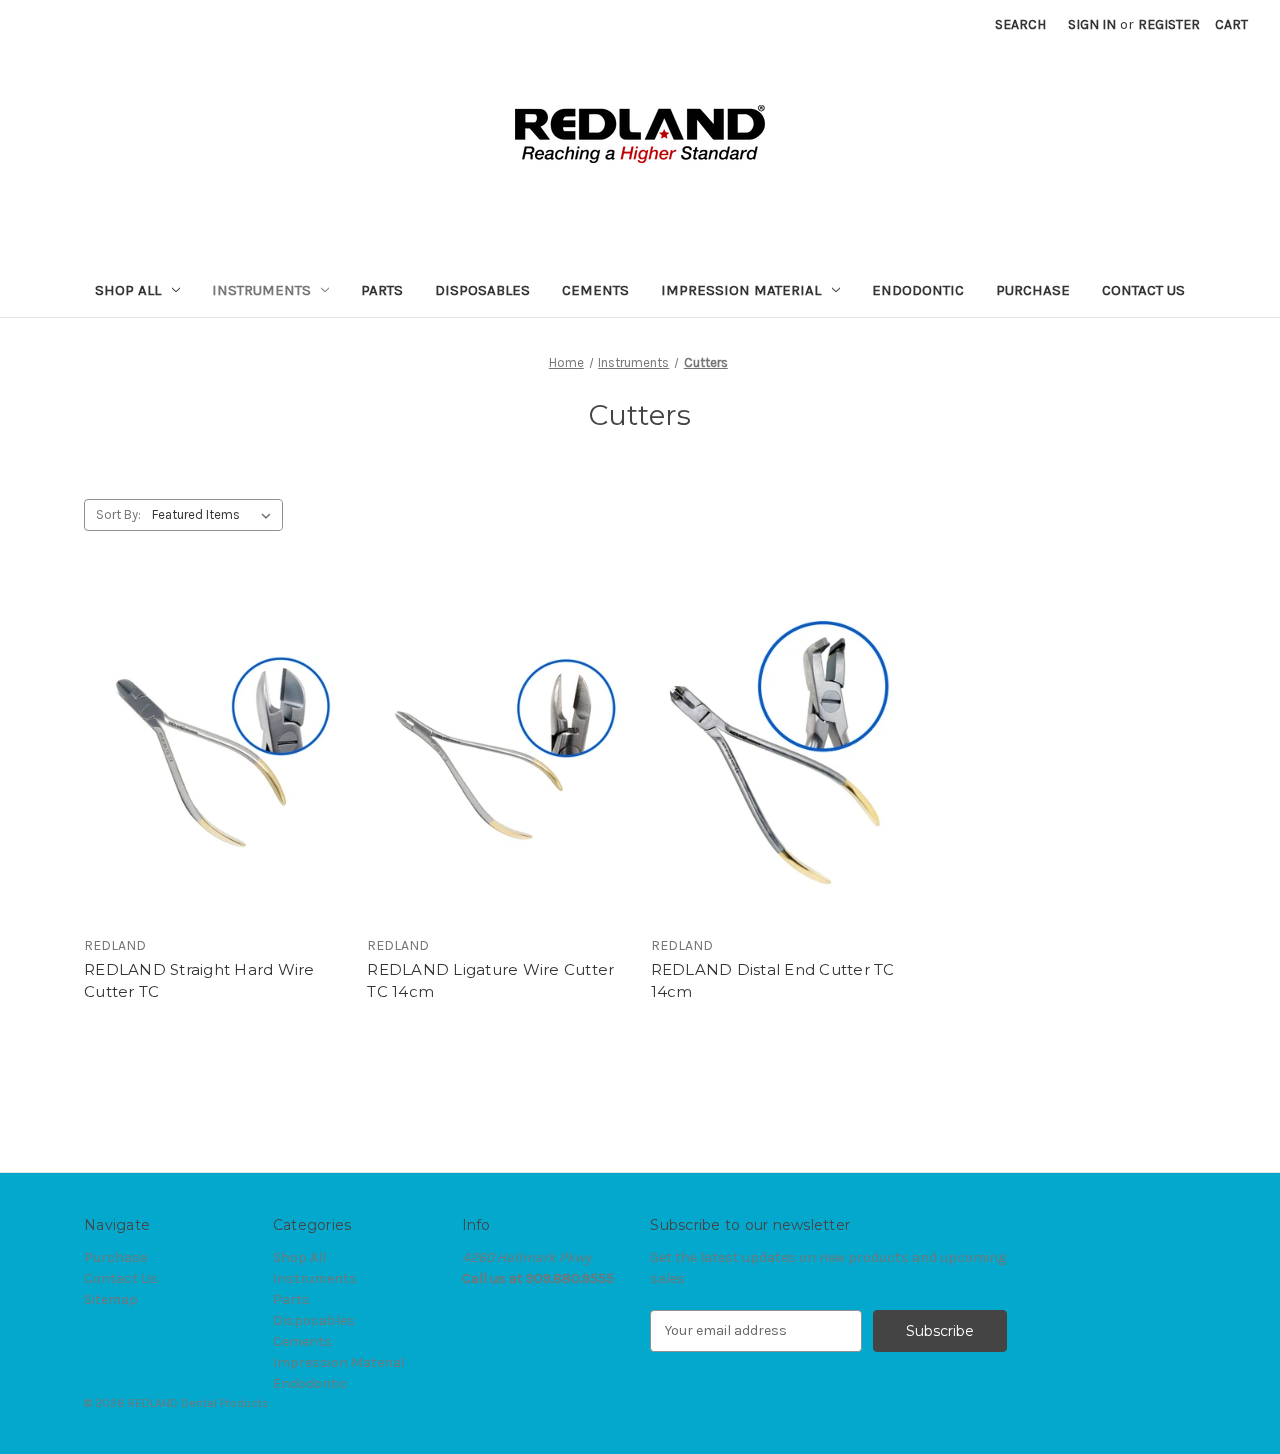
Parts (382, 290)
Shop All (128, 290)
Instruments (261, 290)
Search (1020, 24)
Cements (595, 290)
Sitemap (111, 1299)
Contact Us (1143, 290)
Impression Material (741, 290)
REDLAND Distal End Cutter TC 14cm (773, 981)
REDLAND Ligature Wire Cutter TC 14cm (490, 981)
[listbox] (215, 515)
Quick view (212, 734)
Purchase (1033, 290)
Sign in (1092, 24)
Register (1169, 24)
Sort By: (118, 514)
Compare (209, 770)
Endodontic (918, 290)
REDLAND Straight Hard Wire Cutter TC (199, 981)
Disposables (482, 290)
